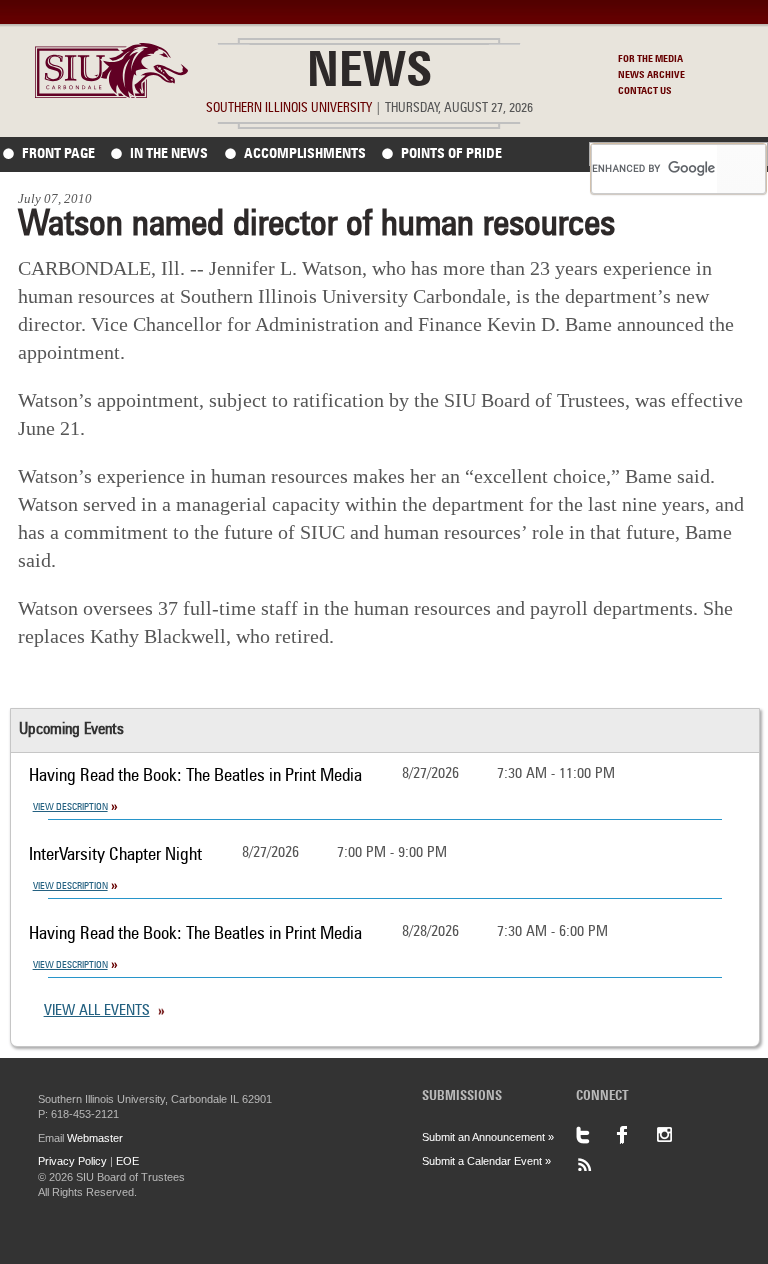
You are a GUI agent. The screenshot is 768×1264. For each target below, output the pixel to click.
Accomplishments (305, 154)
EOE (127, 1161)
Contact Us (645, 91)
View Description (70, 807)
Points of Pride (451, 154)
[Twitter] (596, 1135)
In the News (169, 154)
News (369, 74)
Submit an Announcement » (488, 1137)
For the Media (650, 59)
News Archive (651, 75)
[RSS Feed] (596, 1165)
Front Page (58, 154)
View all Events (97, 1011)
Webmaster (95, 1138)
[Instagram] (676, 1135)
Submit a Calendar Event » (486, 1161)
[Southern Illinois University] (112, 92)
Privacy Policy (72, 1161)
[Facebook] (636, 1135)
